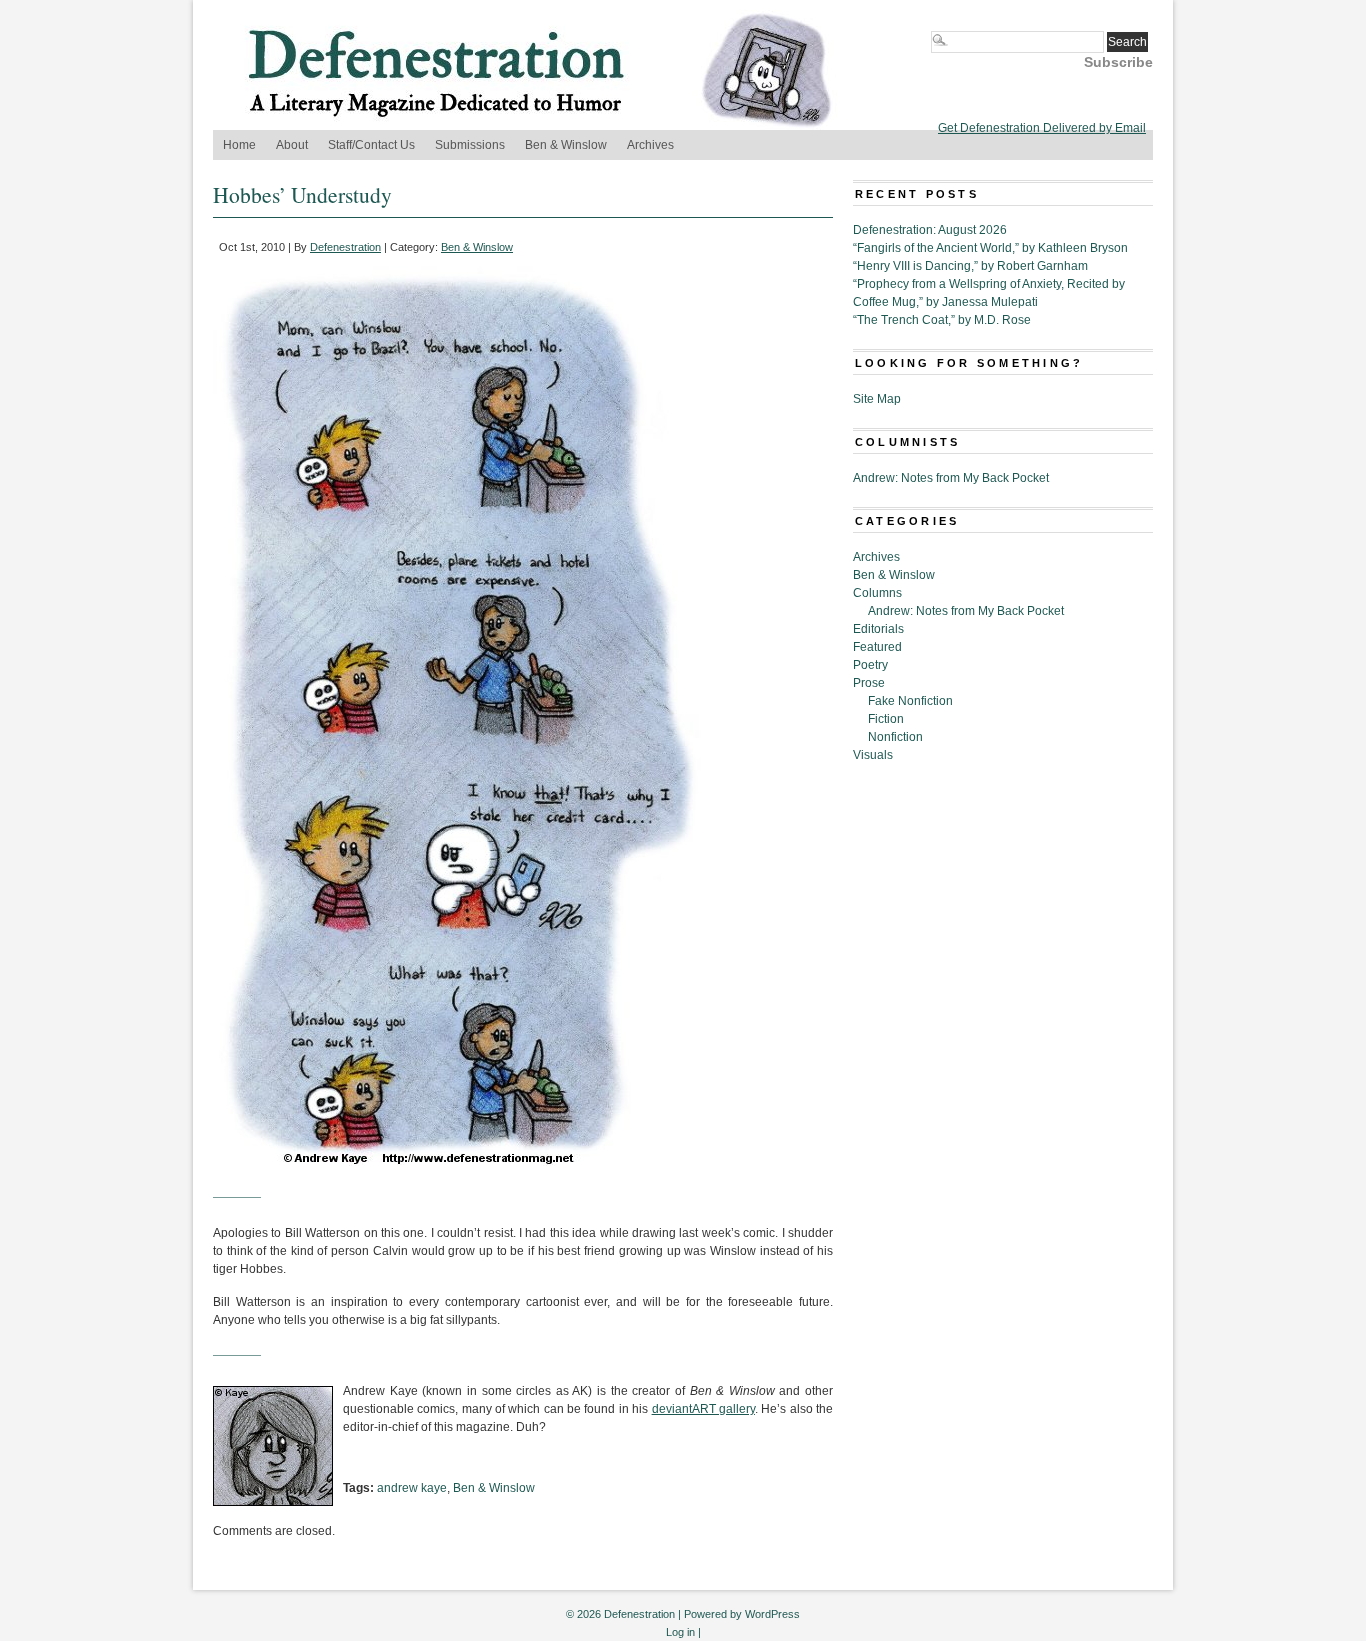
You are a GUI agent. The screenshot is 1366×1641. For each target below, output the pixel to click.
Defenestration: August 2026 (930, 230)
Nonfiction (895, 737)
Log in (680, 1632)
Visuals (873, 755)
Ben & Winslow (566, 145)
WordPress (772, 1614)
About (292, 145)
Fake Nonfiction (910, 701)
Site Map (877, 399)
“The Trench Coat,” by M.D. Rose (942, 320)
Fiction (886, 719)
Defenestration (345, 247)
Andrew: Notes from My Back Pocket (951, 478)
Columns (877, 593)
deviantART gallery (703, 1409)
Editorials (878, 629)
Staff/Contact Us (371, 145)
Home (239, 145)
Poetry (870, 665)
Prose (869, 683)
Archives (650, 145)
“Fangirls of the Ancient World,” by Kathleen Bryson (990, 248)
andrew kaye (412, 1488)
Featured (877, 647)
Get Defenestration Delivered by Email (1042, 128)
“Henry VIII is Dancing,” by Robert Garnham (970, 266)
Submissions (470, 145)
